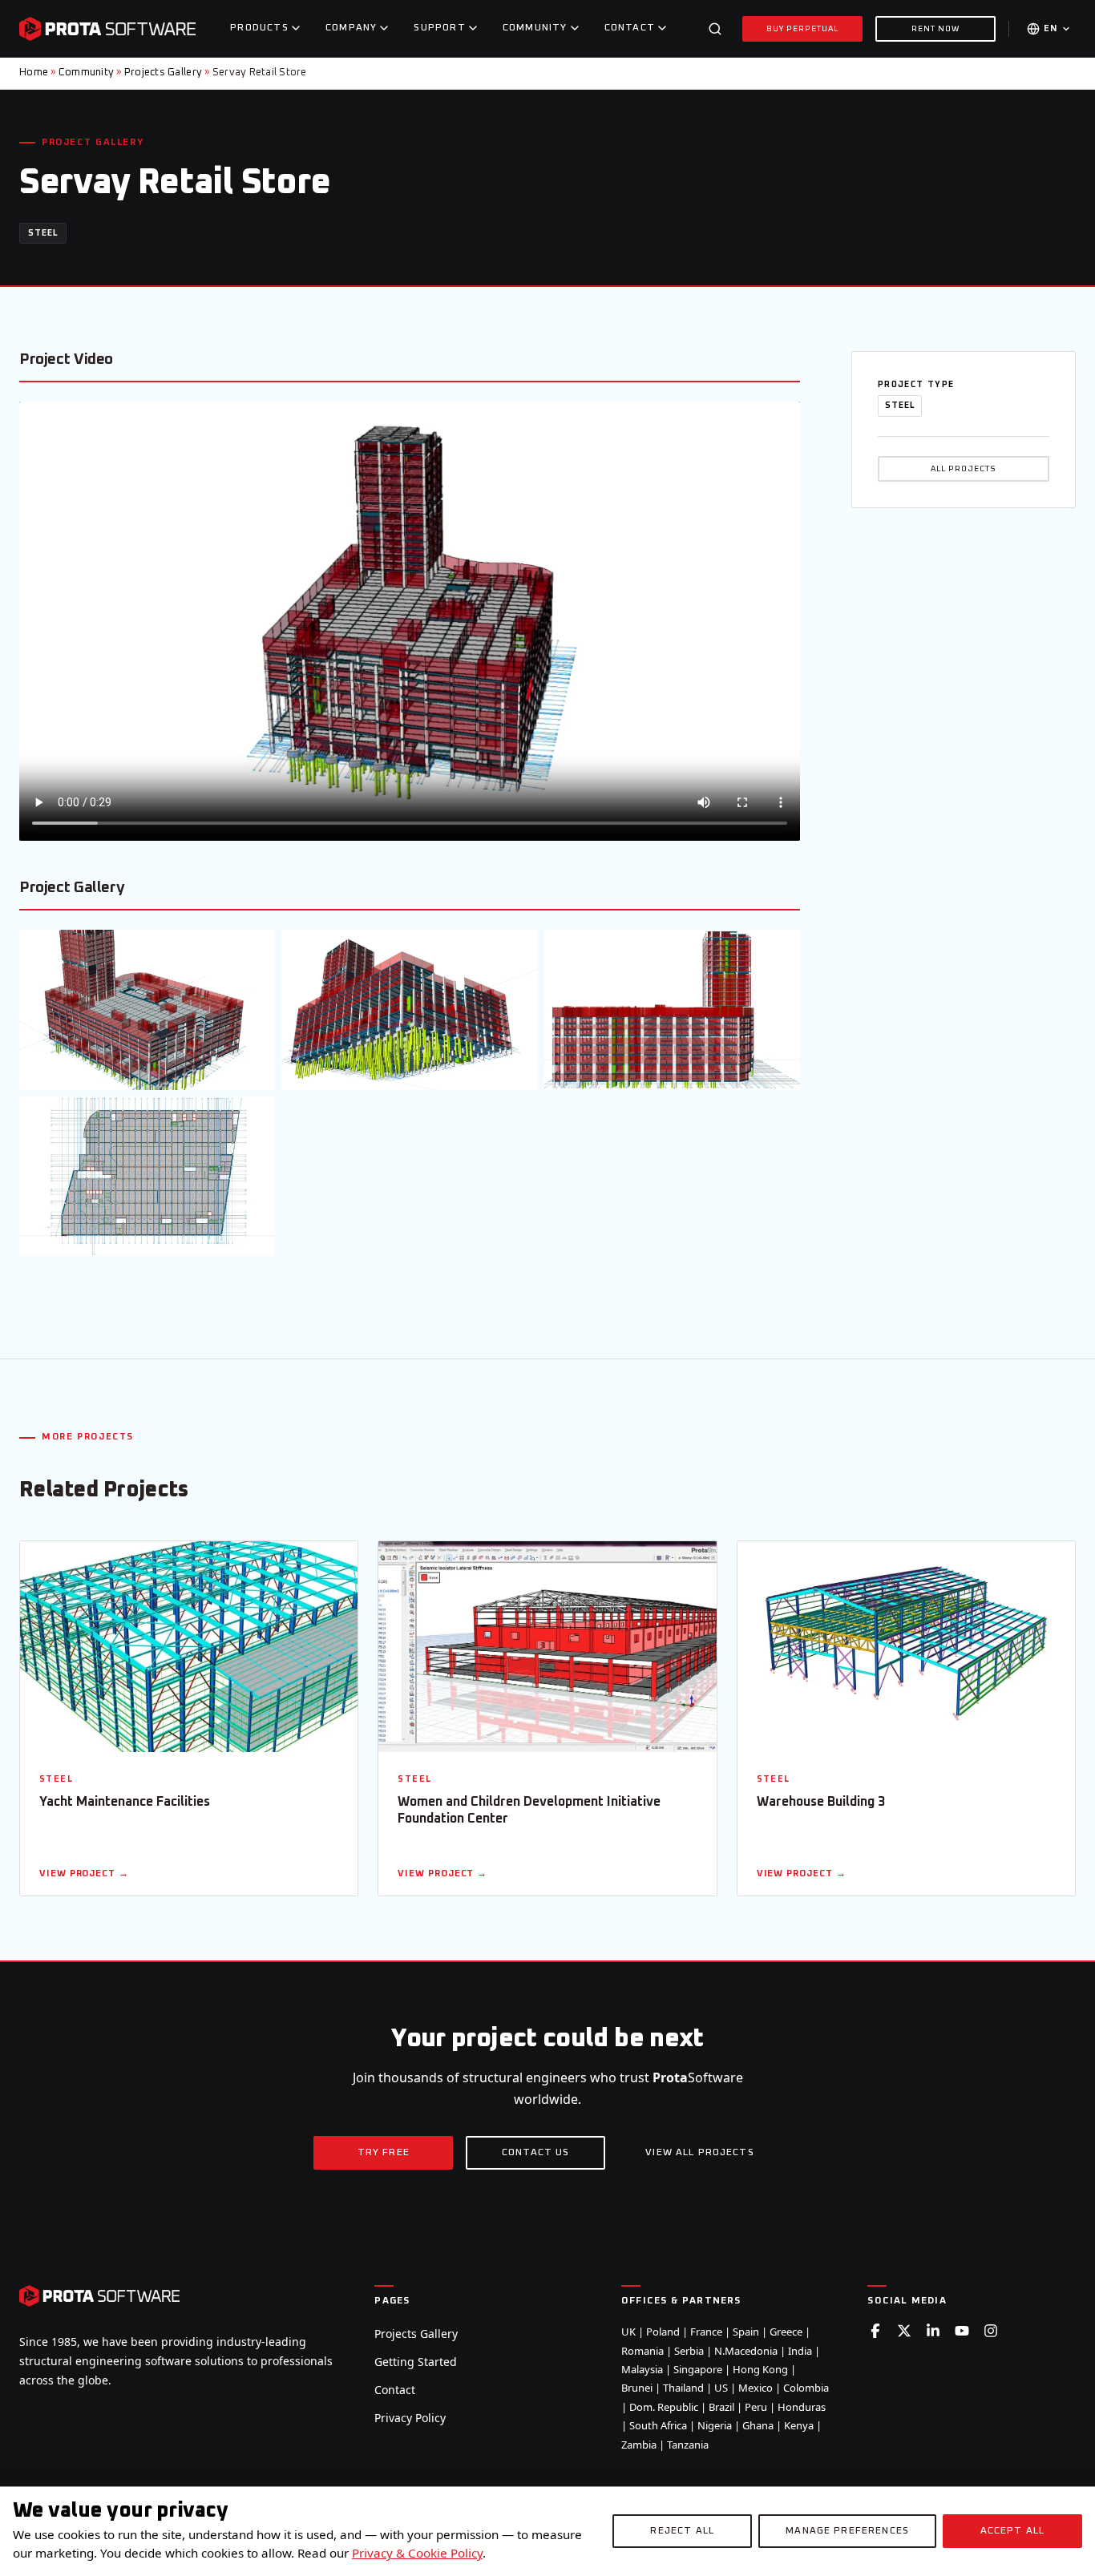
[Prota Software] (107, 29)
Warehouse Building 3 (821, 1802)
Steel (43, 233)
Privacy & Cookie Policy (417, 2553)
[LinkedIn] (933, 2331)
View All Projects (700, 2153)
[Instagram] (991, 2331)
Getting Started (416, 2362)
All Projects (964, 469)
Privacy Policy (410, 2418)
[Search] (715, 29)
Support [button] (439, 28)
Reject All (682, 2531)
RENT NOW (935, 29)
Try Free (384, 2153)
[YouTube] (962, 2331)
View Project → (84, 1873)
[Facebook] (875, 2331)
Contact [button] (630, 28)
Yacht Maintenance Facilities (125, 1802)
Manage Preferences (847, 2531)
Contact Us (536, 2153)
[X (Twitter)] (904, 2331)
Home (34, 73)
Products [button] (259, 28)
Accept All (1013, 2531)
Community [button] (535, 28)
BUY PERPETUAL (803, 29)
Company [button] (351, 28)
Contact (395, 2390)
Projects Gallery (163, 73)
